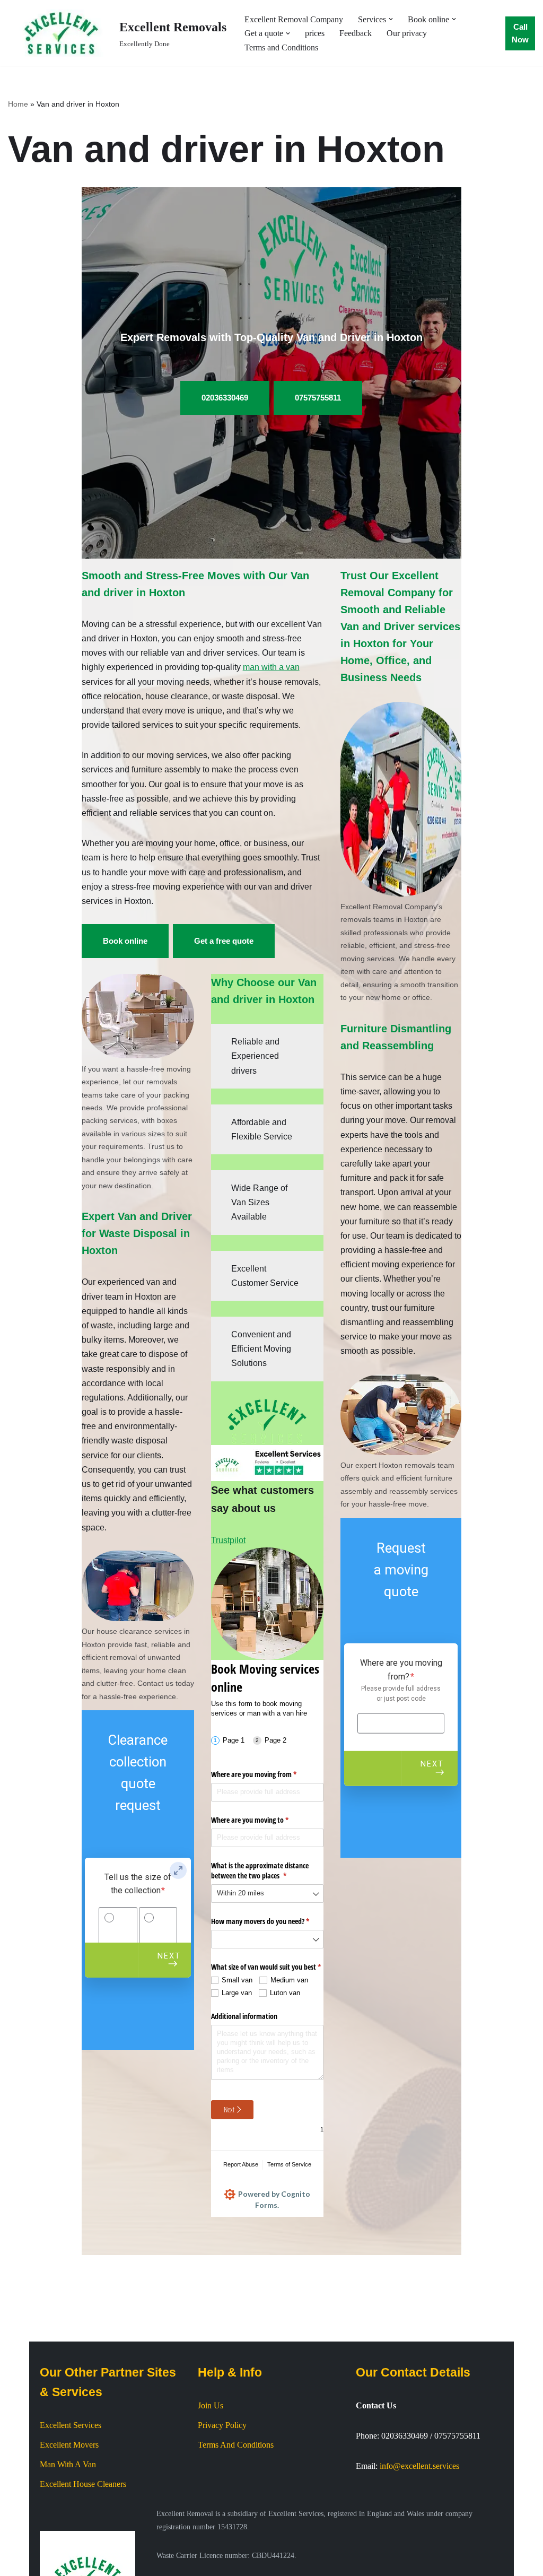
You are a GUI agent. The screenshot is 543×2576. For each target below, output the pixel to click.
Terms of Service (289, 2164)
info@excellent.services (419, 2466)
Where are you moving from (266, 1774)
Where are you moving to (262, 1820)
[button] (391, 19)
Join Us (211, 2405)
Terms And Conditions (236, 2445)
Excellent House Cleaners (83, 2484)
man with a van (271, 667)
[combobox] (267, 1894)
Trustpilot (228, 1540)
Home (18, 104)
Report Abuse (241, 2164)
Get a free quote (224, 941)
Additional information (244, 2016)
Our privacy (407, 33)
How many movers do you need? (267, 1921)
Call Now (520, 33)
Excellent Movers (69, 2445)
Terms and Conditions (281, 47)
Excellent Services (71, 2425)
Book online (125, 941)
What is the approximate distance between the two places (261, 1871)
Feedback (356, 33)
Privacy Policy (222, 2425)
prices (315, 33)
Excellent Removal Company (294, 19)
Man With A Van (68, 2464)
